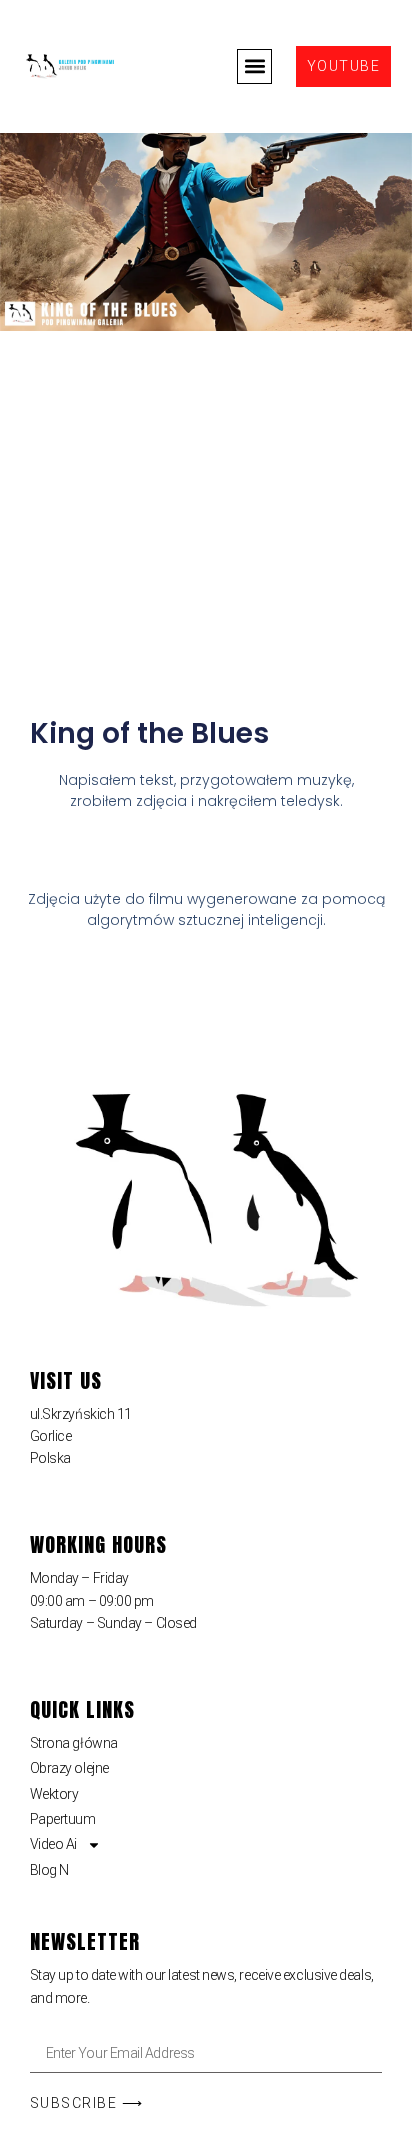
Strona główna (74, 1743)
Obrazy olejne (69, 1768)
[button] (254, 66)
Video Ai (53, 1844)
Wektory (54, 1794)
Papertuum (63, 1819)
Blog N (49, 1870)
